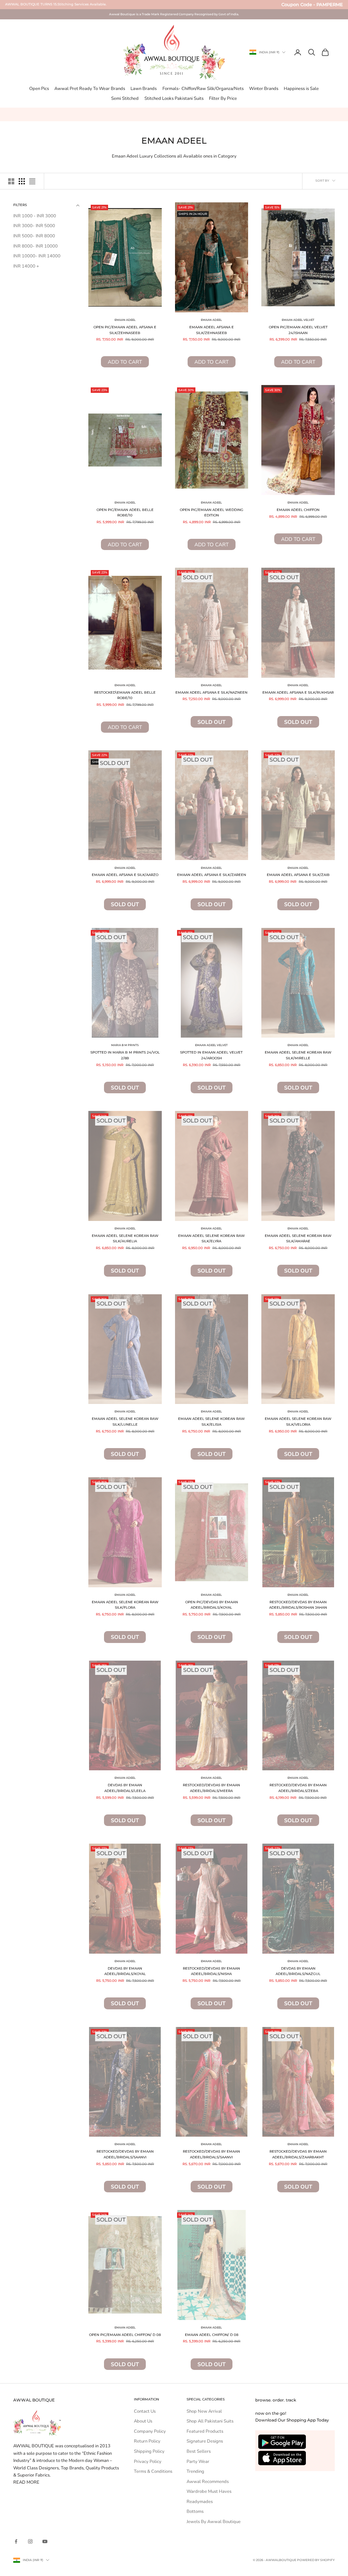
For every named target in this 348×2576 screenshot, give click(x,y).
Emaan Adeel (125, 320)
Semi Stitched (125, 98)
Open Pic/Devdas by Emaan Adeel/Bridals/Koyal (212, 1605)
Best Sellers (199, 2451)
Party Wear (198, 2462)
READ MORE (26, 2482)
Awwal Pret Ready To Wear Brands (90, 89)
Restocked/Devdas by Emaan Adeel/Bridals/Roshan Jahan (298, 1605)
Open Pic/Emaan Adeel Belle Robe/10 (125, 513)
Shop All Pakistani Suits (210, 2421)
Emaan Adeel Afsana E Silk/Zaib (298, 875)
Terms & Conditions (153, 2471)
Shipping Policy (149, 2451)
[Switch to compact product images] (32, 181)
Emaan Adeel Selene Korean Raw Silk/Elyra (211, 1239)
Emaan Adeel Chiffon (298, 510)
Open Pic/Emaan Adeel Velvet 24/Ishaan (298, 330)
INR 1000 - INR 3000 (35, 216)
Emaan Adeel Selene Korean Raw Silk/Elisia (211, 1422)
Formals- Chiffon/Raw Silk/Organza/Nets (203, 89)
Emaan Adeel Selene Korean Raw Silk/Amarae (298, 1239)
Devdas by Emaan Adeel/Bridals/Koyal (125, 1971)
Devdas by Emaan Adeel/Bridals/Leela (125, 1788)
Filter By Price (223, 98)
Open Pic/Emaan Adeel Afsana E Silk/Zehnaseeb (125, 330)
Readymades (200, 2502)
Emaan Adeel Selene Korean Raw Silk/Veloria (298, 1422)
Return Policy (147, 2441)
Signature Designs (205, 2441)
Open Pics (39, 89)
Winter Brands (264, 89)
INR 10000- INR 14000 (37, 256)
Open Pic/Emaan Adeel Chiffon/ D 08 (125, 2335)
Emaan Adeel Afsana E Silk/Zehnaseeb (212, 330)
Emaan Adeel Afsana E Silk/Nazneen (211, 692)
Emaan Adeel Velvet (298, 320)
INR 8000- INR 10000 (36, 246)
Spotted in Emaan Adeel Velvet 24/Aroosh (211, 1055)
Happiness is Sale (301, 89)
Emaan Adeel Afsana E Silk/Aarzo (125, 875)
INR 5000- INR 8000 (34, 236)
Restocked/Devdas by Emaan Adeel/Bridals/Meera (211, 1788)
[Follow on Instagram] (30, 2541)
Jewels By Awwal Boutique (214, 2522)
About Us (143, 2421)
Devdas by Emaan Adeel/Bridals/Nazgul (298, 1971)
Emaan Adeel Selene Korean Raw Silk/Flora (125, 1605)
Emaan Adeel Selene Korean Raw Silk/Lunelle (125, 1422)
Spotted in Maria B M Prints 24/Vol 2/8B (125, 1055)
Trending (195, 2471)
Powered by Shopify (316, 2560)
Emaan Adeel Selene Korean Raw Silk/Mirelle (298, 1055)
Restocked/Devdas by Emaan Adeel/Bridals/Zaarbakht (298, 2154)
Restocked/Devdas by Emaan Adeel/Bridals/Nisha (211, 1971)
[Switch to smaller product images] (22, 181)
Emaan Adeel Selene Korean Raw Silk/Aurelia (125, 1239)
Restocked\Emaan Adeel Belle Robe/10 (125, 695)
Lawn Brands (144, 89)
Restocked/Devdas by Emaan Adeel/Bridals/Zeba (298, 1788)
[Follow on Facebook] (16, 2541)
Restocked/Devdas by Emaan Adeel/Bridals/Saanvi (125, 2154)
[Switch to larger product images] (11, 181)
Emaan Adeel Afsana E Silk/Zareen (212, 875)
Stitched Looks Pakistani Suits (174, 98)
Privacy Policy (148, 2462)
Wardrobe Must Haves (209, 2491)
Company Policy (150, 2431)
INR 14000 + (26, 266)
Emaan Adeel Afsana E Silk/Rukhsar (298, 692)
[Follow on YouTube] (45, 2541)
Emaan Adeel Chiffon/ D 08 (212, 2335)
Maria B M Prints (125, 1045)
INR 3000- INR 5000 (34, 226)
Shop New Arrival (204, 2411)
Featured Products (205, 2431)
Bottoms (195, 2511)
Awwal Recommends (208, 2482)
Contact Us (145, 2411)
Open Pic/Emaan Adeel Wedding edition (212, 513)
